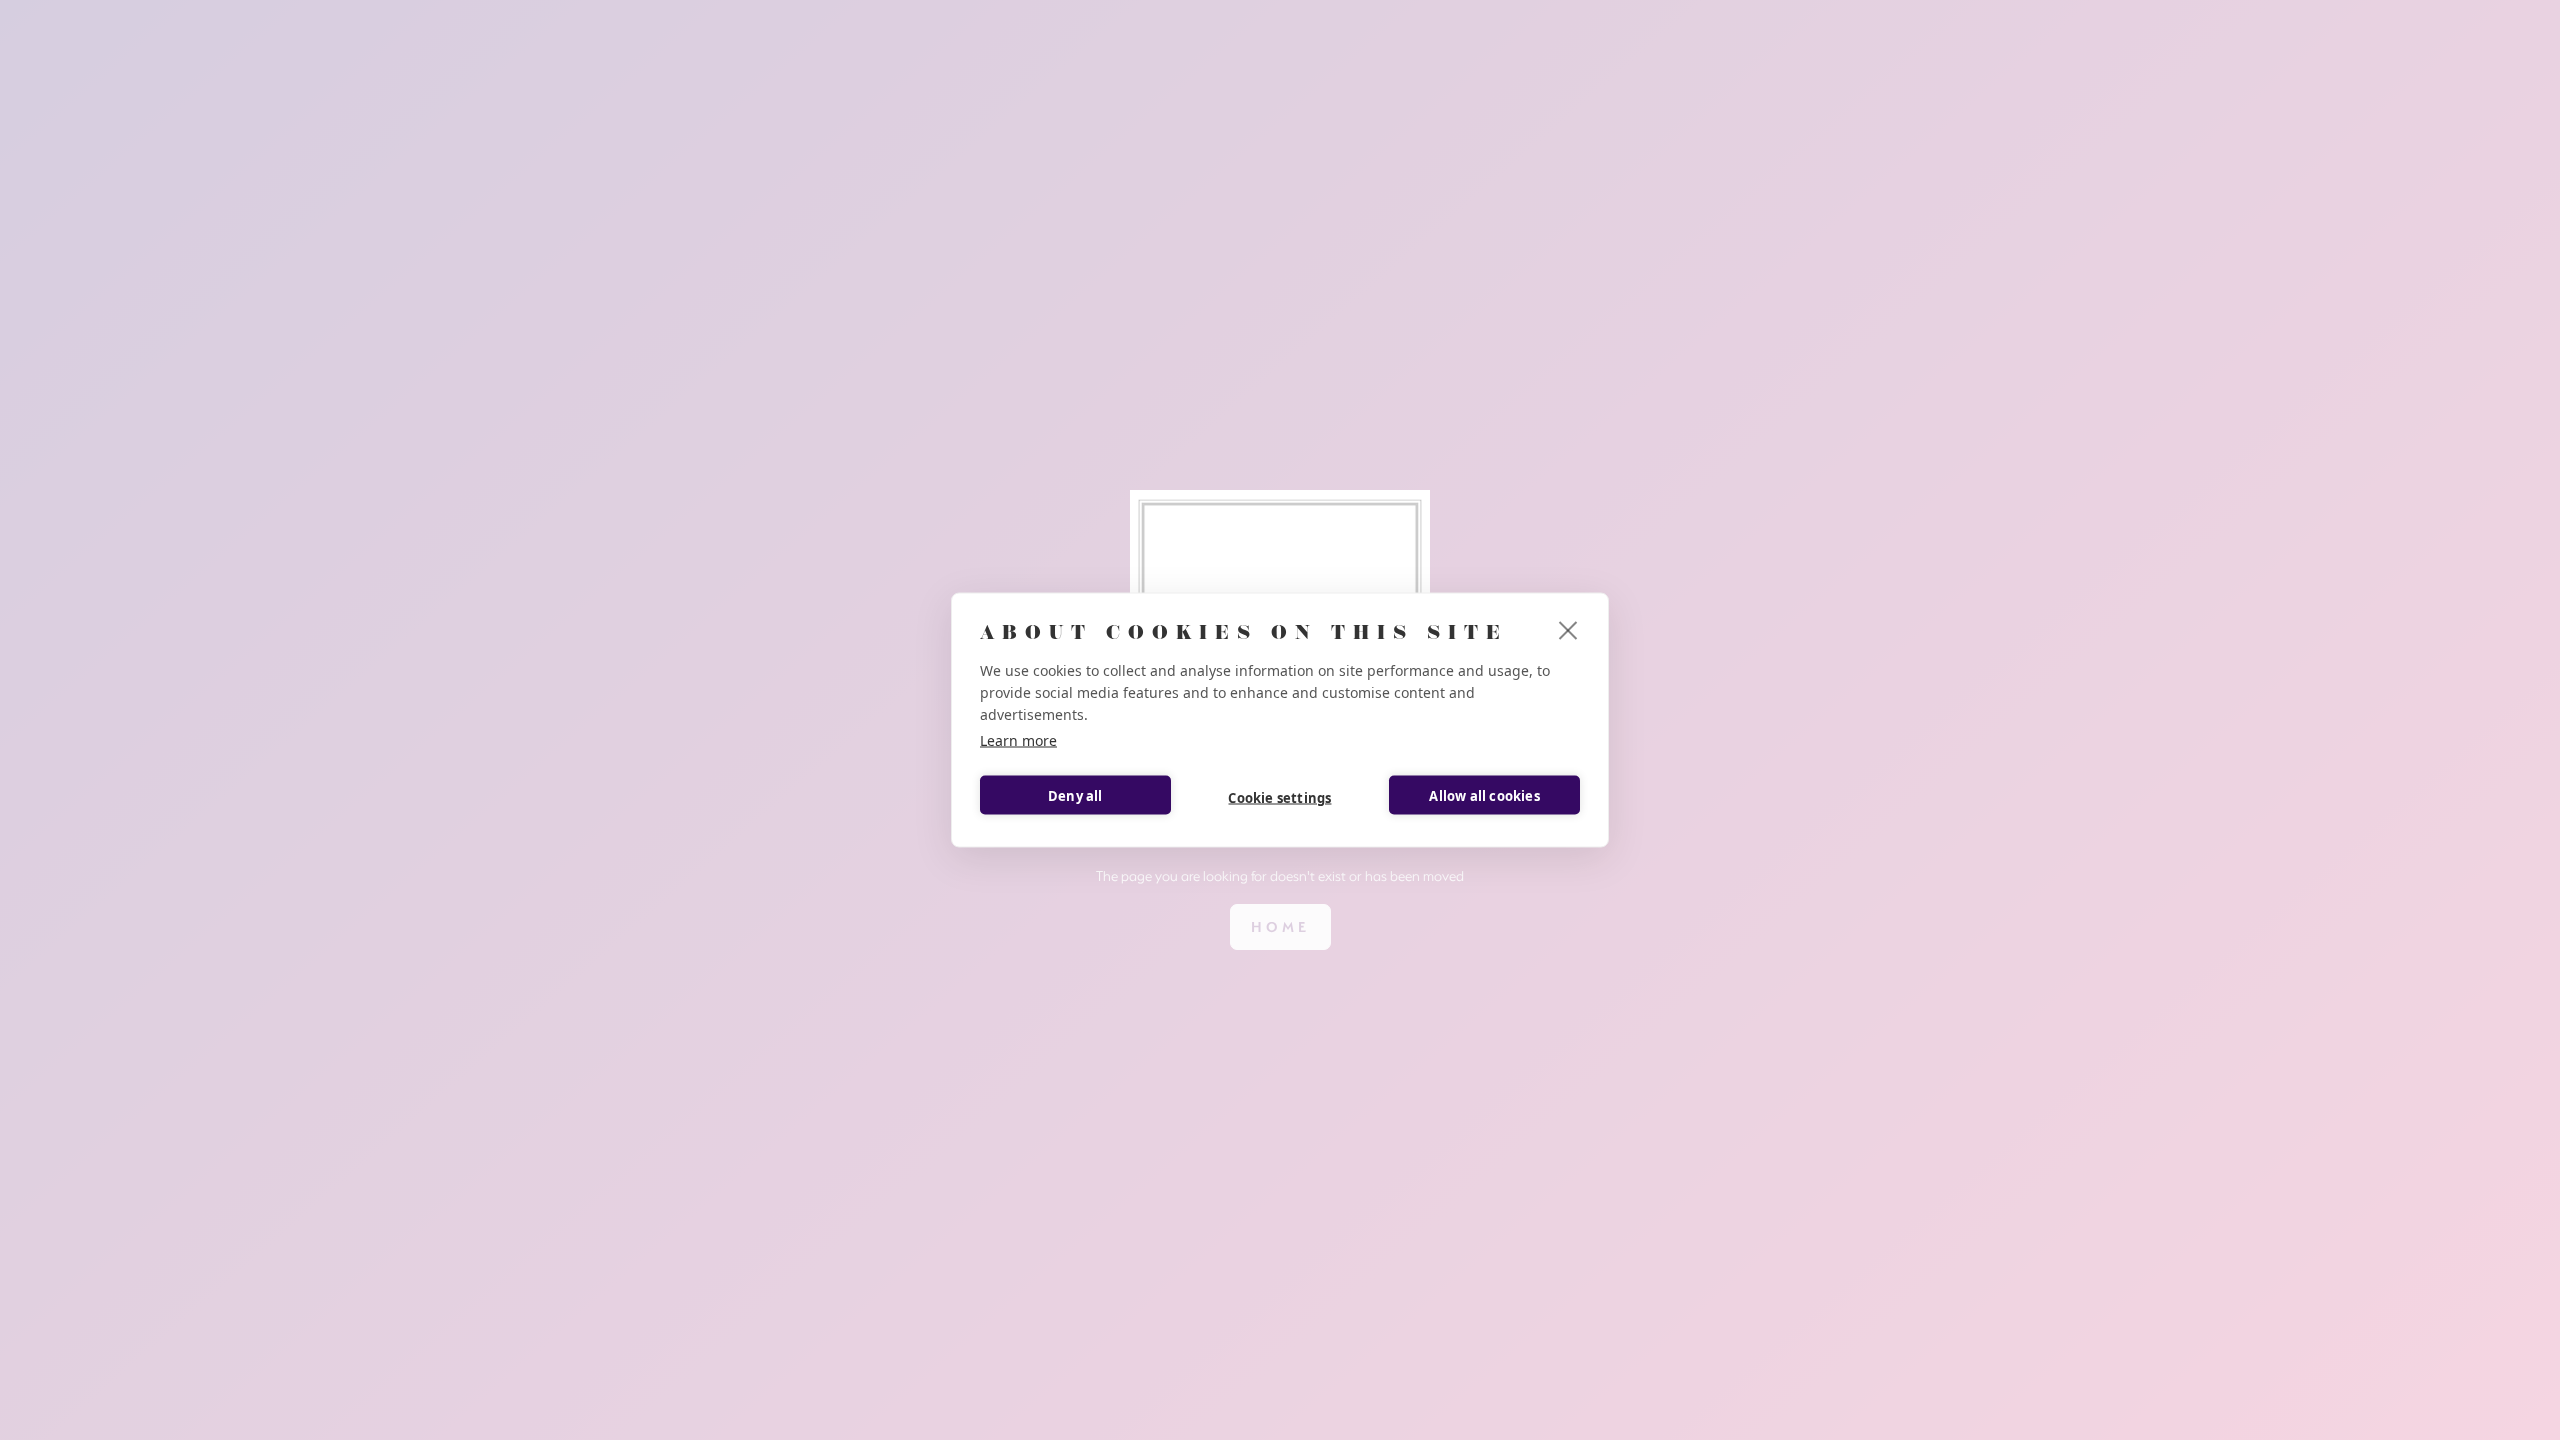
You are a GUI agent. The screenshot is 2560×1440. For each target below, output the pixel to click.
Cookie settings (1279, 797)
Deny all (1075, 795)
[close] (1568, 630)
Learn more (1018, 740)
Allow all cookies (1484, 795)
